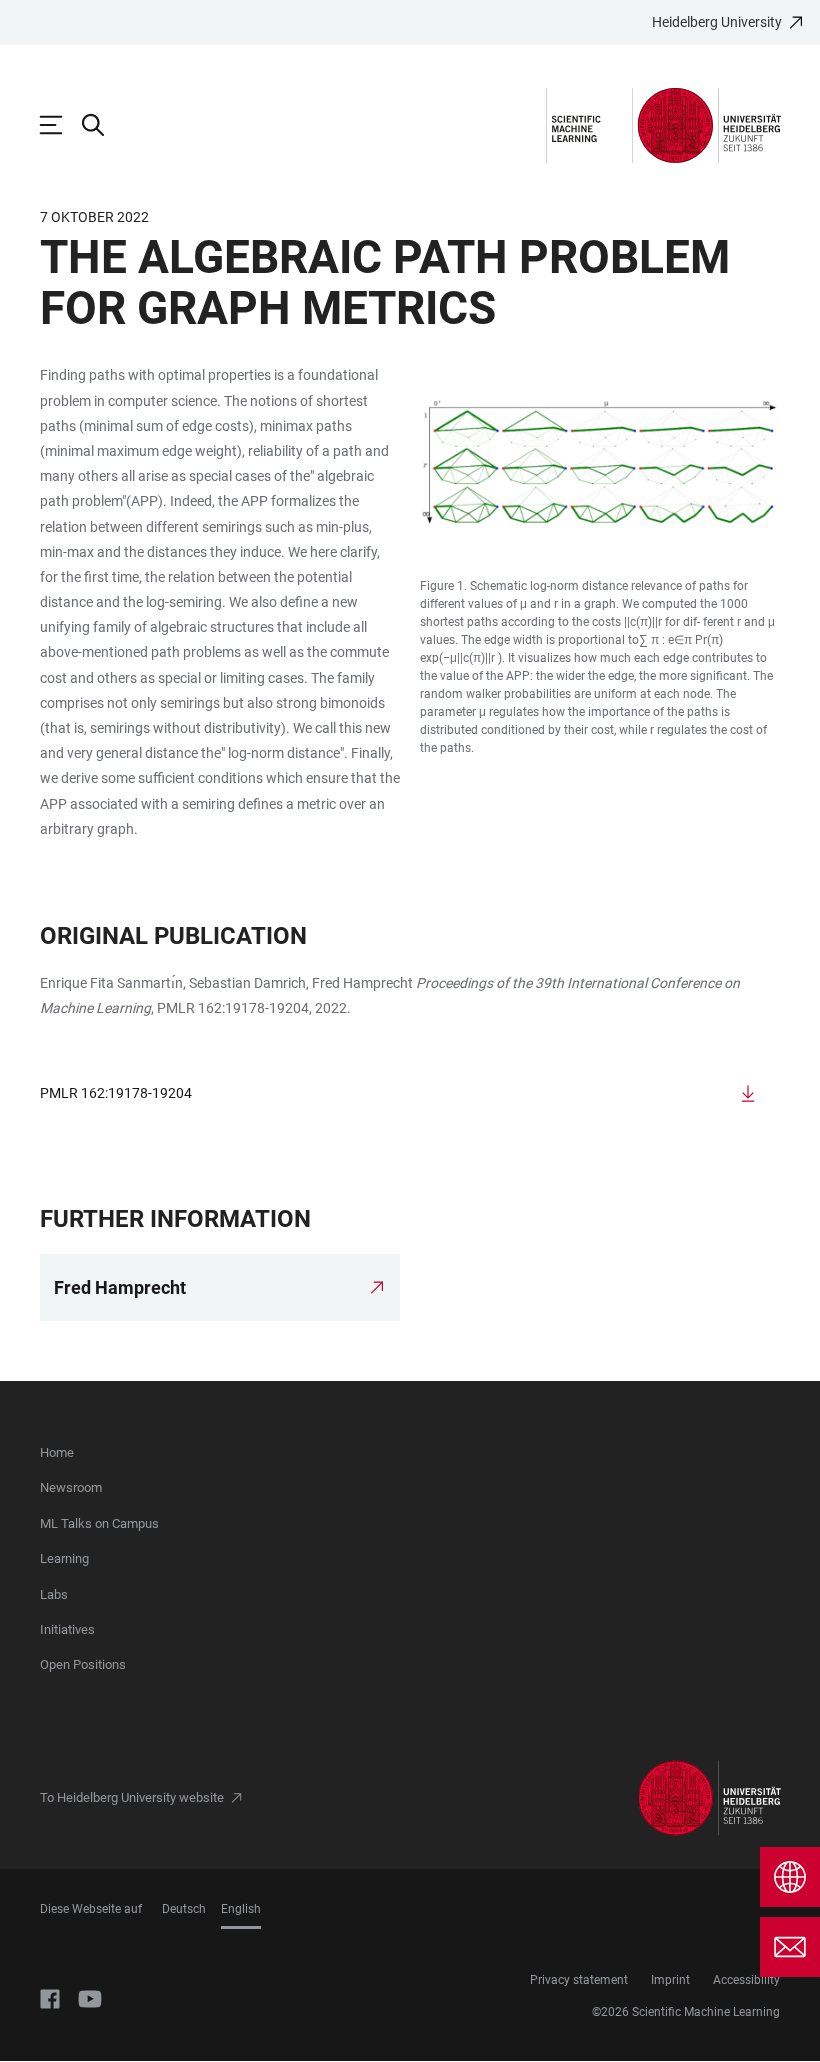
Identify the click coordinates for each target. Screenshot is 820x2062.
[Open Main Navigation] (61, 125)
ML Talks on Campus (99, 1523)
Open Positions (83, 1664)
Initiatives (67, 1629)
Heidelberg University (717, 22)
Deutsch (184, 1909)
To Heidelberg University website (132, 1797)
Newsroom (71, 1487)
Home (57, 1452)
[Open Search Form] (103, 125)
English (241, 1909)
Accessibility (746, 1980)
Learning (64, 1558)
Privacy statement (579, 1980)
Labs (54, 1594)
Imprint (670, 1980)
